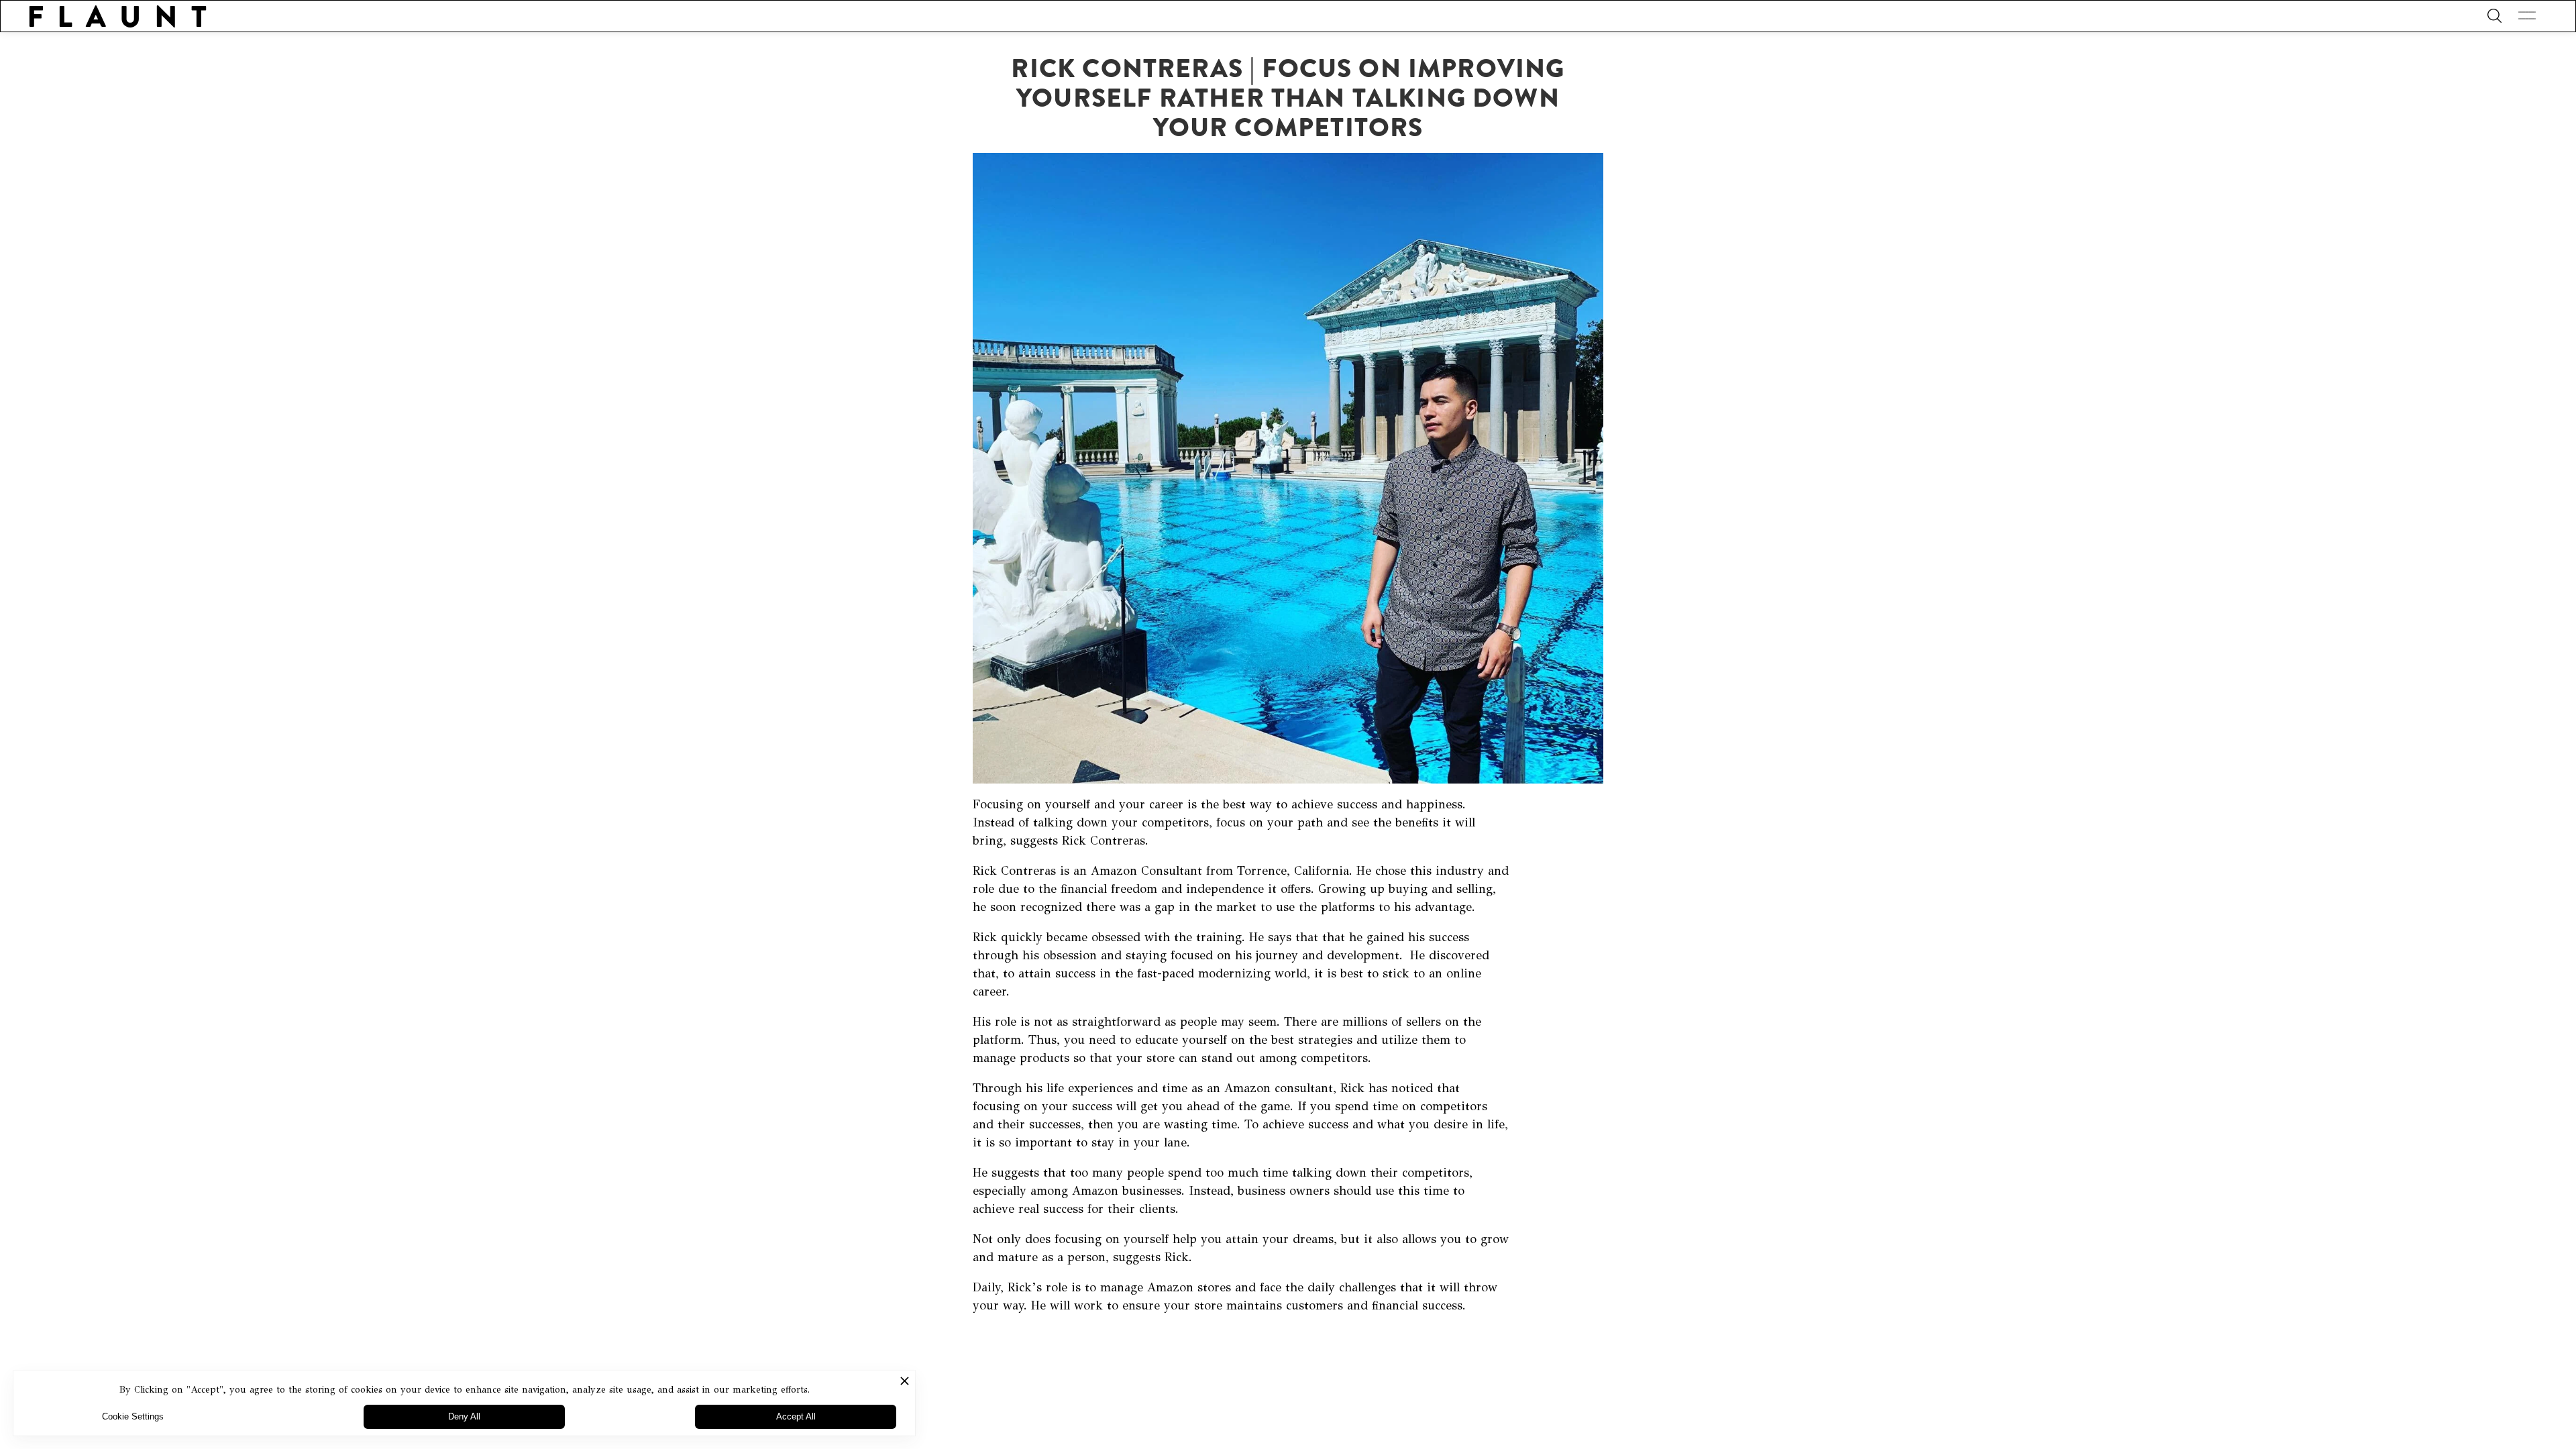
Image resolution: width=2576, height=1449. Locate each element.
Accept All (796, 1416)
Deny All (464, 1416)
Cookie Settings (133, 1416)
